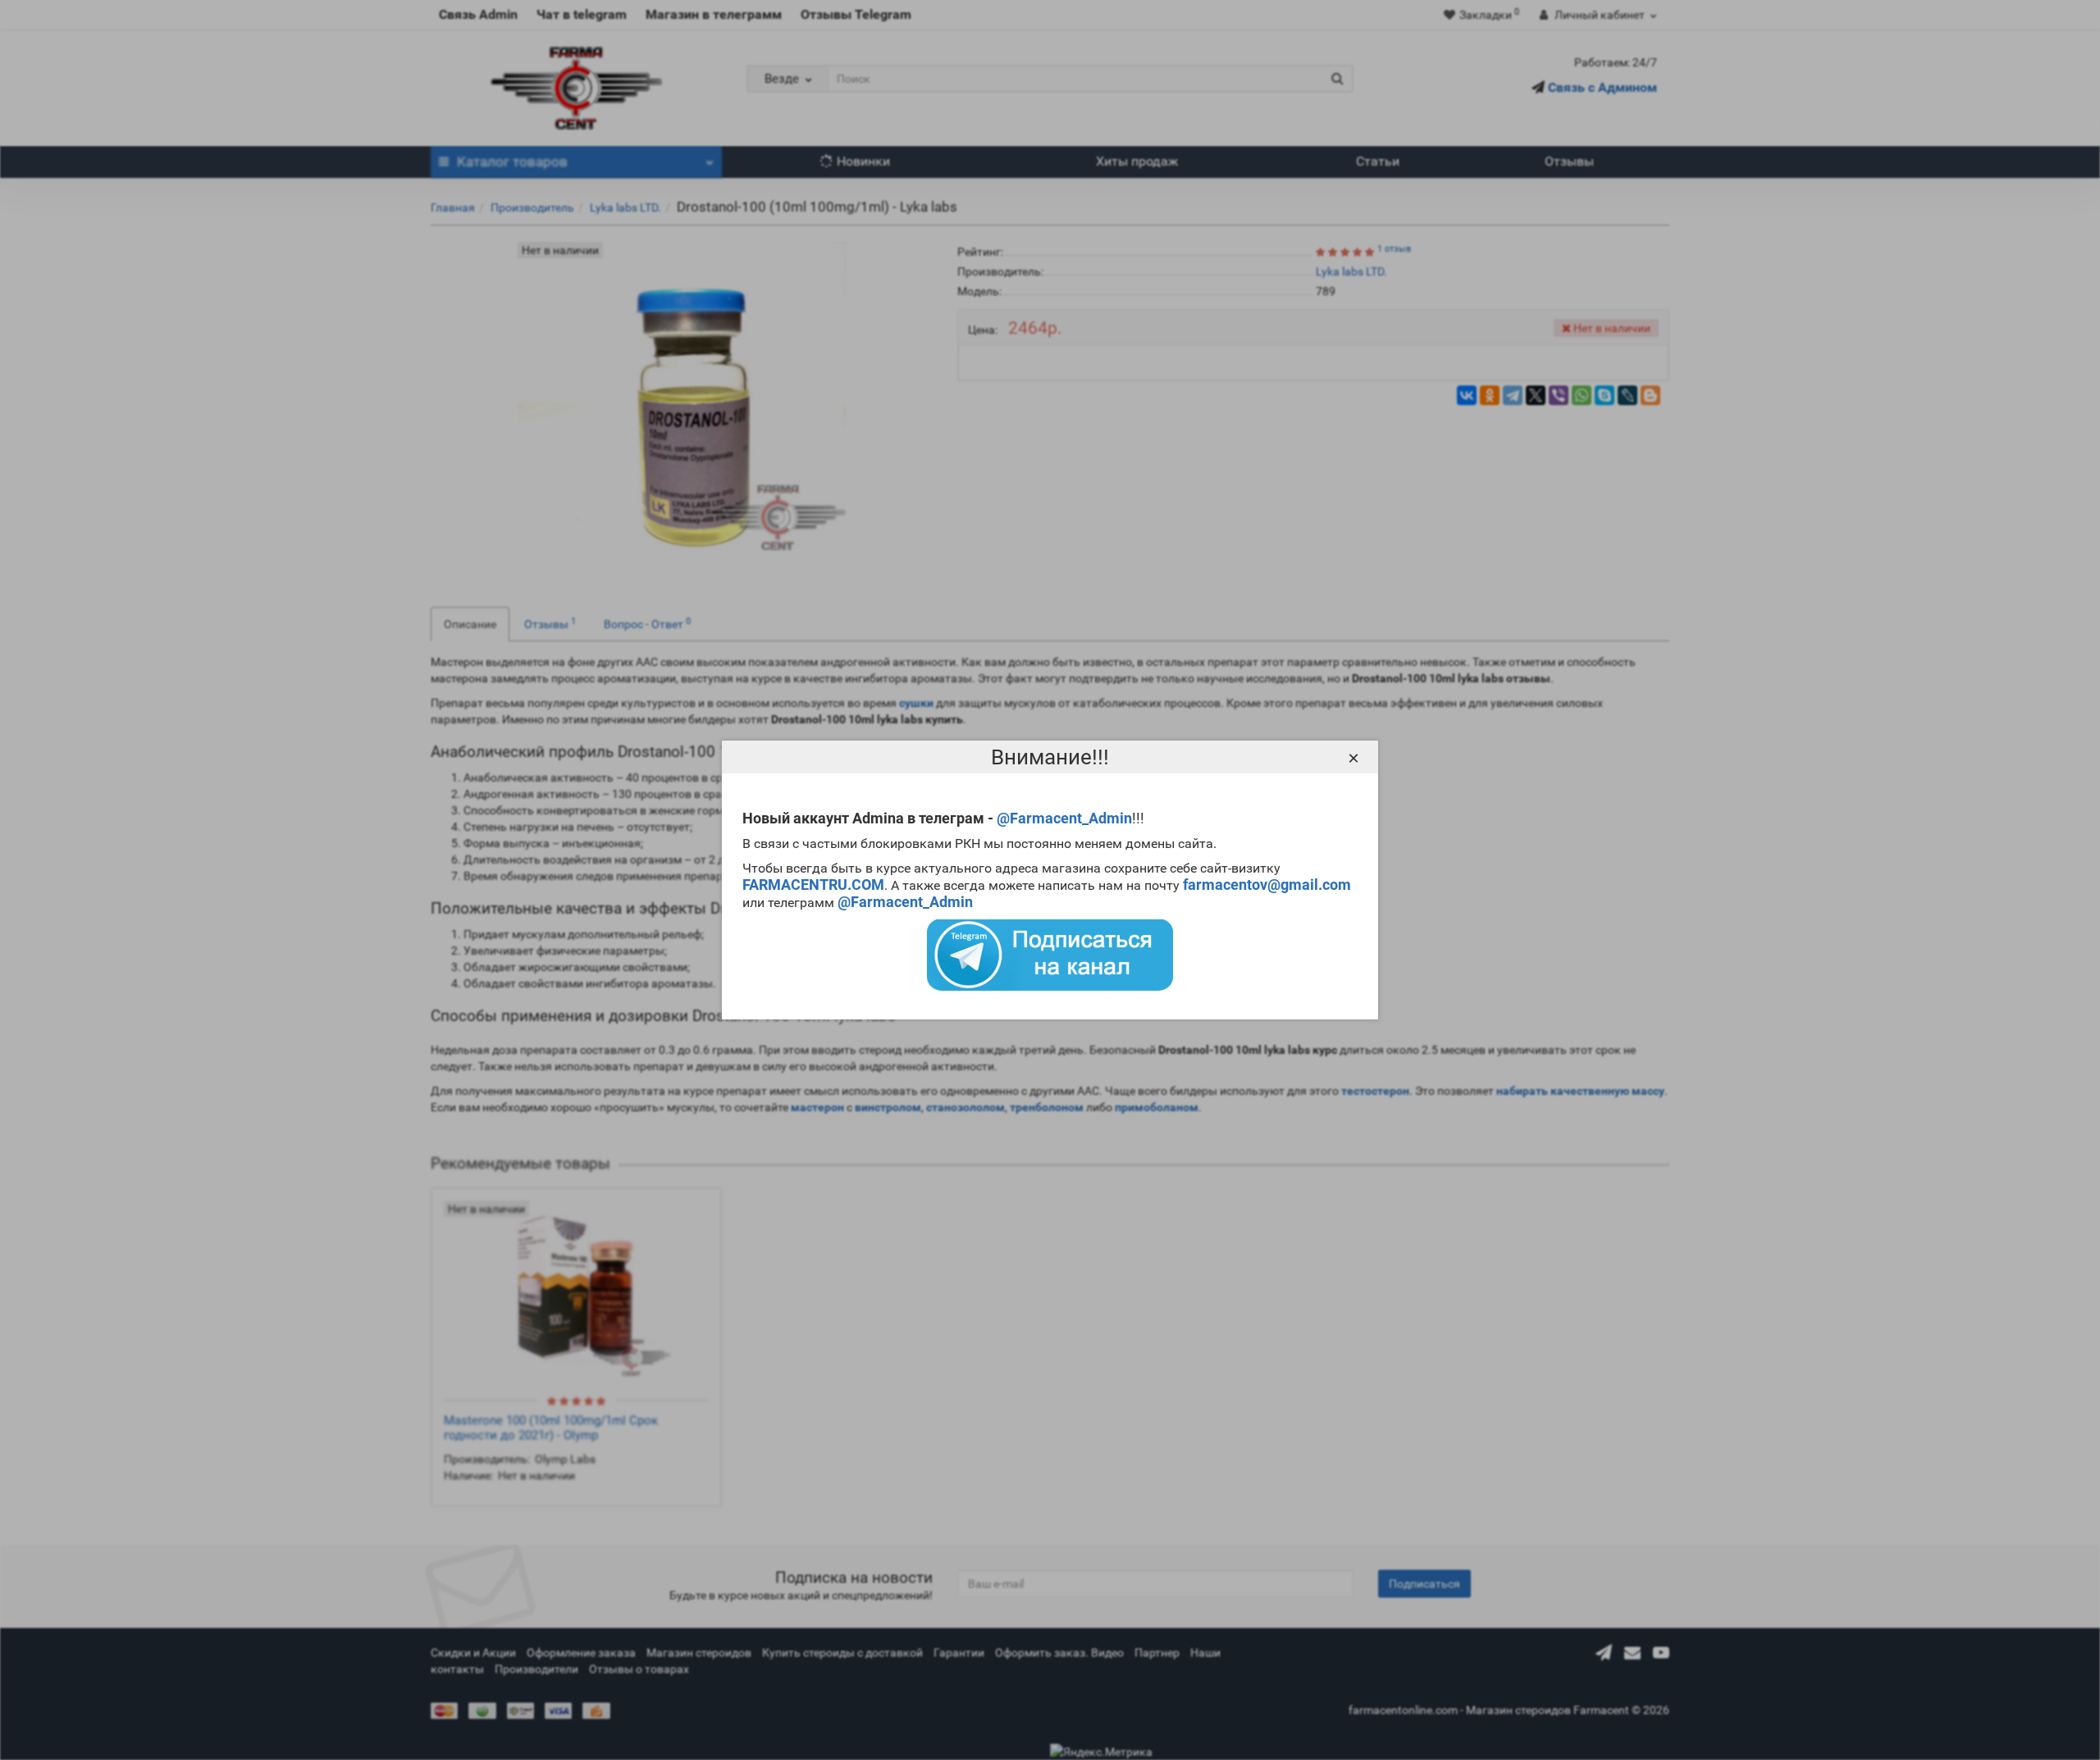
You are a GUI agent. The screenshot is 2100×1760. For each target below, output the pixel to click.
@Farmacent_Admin (1064, 818)
